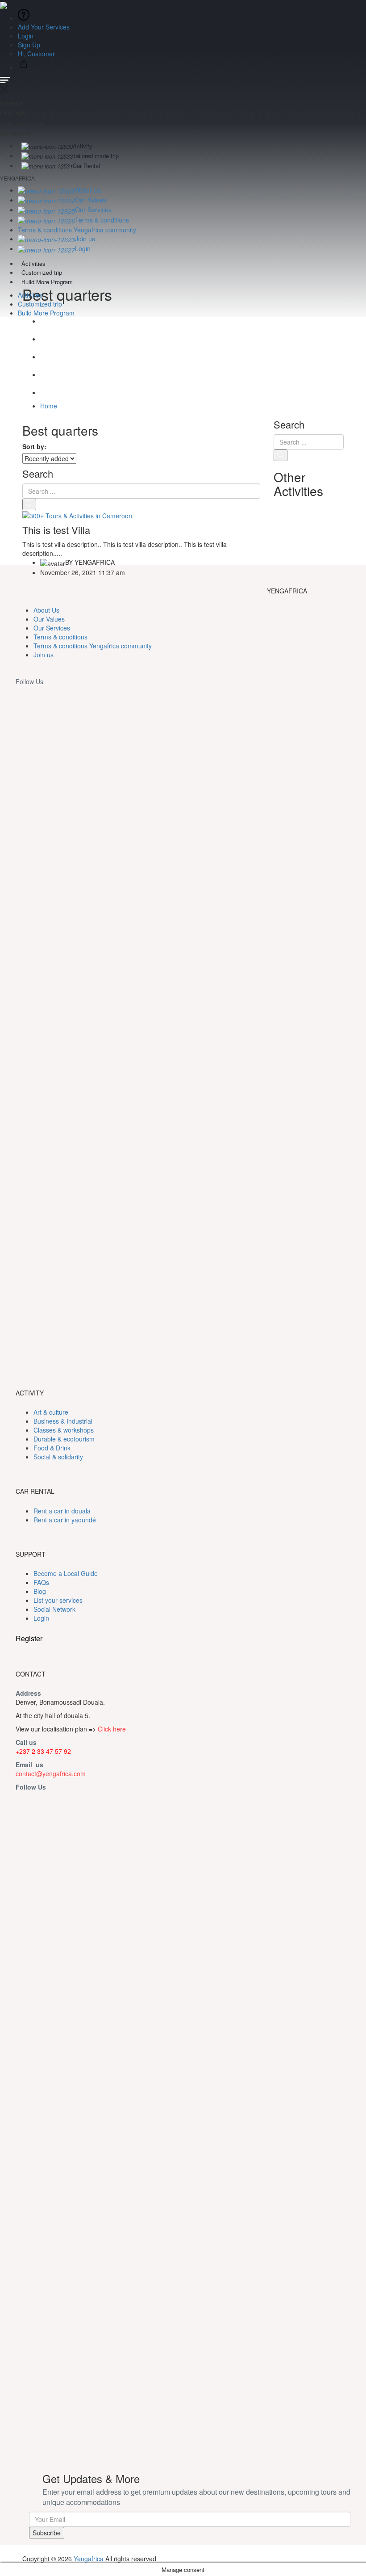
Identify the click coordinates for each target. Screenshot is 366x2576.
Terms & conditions (102, 220)
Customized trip (42, 272)
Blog (40, 1591)
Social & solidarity (58, 1457)
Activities (33, 263)
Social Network (54, 1609)
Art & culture (51, 1412)
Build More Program (47, 282)
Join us (85, 239)
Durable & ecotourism (64, 1439)
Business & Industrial (63, 1421)
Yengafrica (89, 2559)
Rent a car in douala (62, 1511)
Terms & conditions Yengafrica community (77, 230)
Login (26, 36)
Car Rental (86, 166)
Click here (112, 1729)
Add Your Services (44, 27)
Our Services (93, 210)
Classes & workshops (64, 1430)
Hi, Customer (37, 54)
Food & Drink (52, 1448)
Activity (83, 146)
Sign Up (29, 45)
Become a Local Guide (66, 1573)
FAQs (41, 1582)
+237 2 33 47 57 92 (43, 1751)
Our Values (91, 200)
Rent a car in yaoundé (65, 1520)
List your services (58, 1600)
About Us (88, 190)
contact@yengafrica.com (51, 1773)
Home (49, 406)
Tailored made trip (96, 156)
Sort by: (34, 446)
